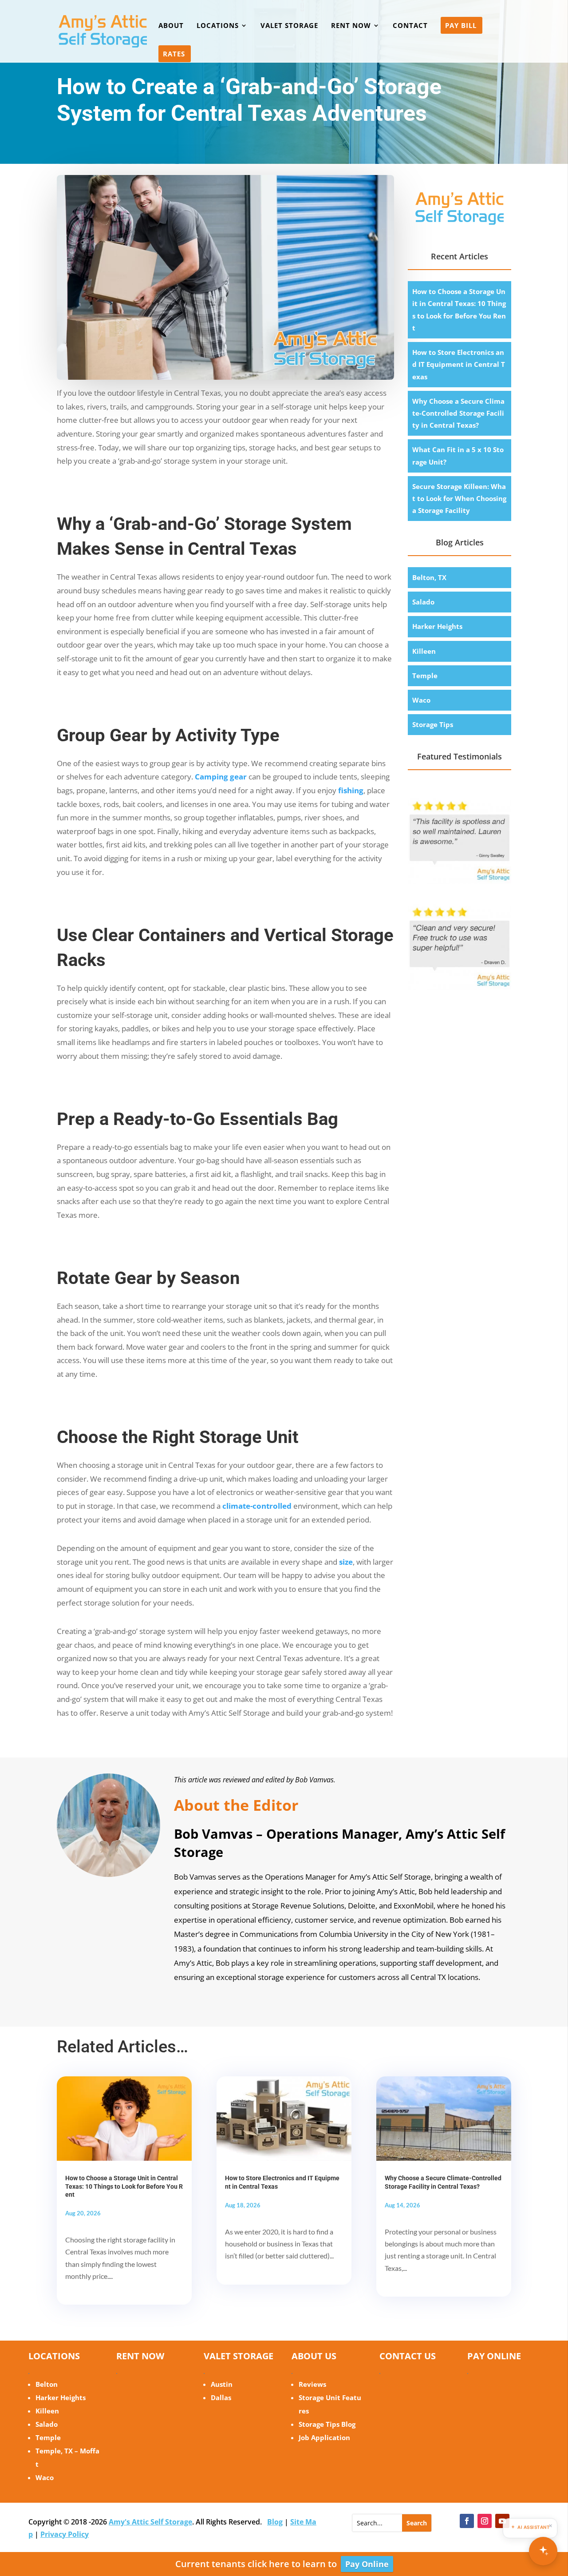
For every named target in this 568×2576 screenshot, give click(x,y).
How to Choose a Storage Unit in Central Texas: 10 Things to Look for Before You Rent (124, 2186)
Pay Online (367, 2564)
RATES (174, 54)
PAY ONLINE (494, 2356)
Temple (425, 676)
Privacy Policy (65, 2534)
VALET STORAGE (289, 26)
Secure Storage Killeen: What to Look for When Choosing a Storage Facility (459, 498)
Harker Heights (437, 626)
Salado (423, 602)
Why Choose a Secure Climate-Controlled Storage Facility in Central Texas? (458, 413)
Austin (222, 2384)
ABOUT (171, 26)
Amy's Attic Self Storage (150, 2522)
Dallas (221, 2397)
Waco (421, 700)
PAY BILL (461, 26)
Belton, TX (429, 577)
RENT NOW (351, 26)
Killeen (424, 651)
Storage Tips (433, 724)
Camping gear (221, 777)
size (346, 1562)
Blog (275, 2522)
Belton (47, 2384)
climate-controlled (257, 1506)
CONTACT (410, 26)
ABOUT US (314, 2356)
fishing (351, 790)
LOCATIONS (218, 26)
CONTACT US (408, 2356)
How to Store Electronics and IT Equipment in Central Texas (459, 364)
